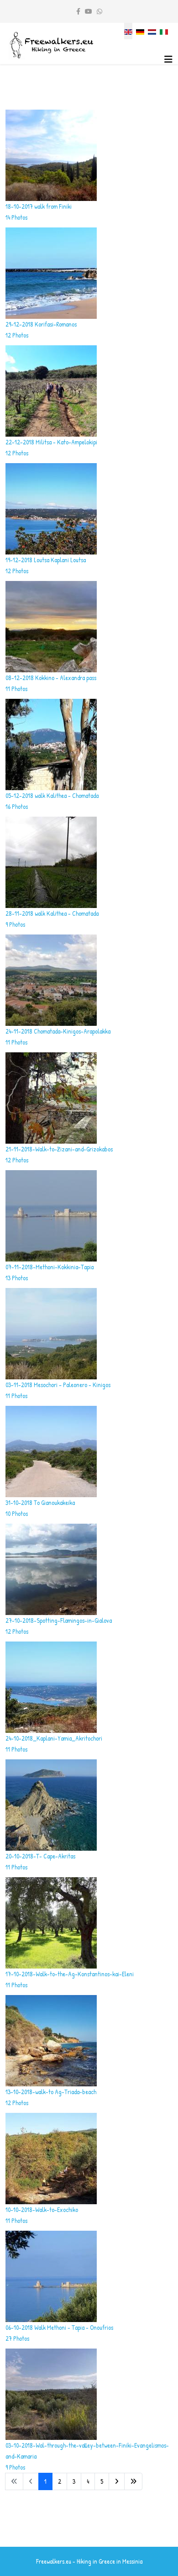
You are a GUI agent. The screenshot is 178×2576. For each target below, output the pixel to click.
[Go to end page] (133, 2481)
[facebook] (78, 11)
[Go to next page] (117, 2481)
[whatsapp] (99, 11)
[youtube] (89, 11)
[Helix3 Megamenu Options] (168, 59)
